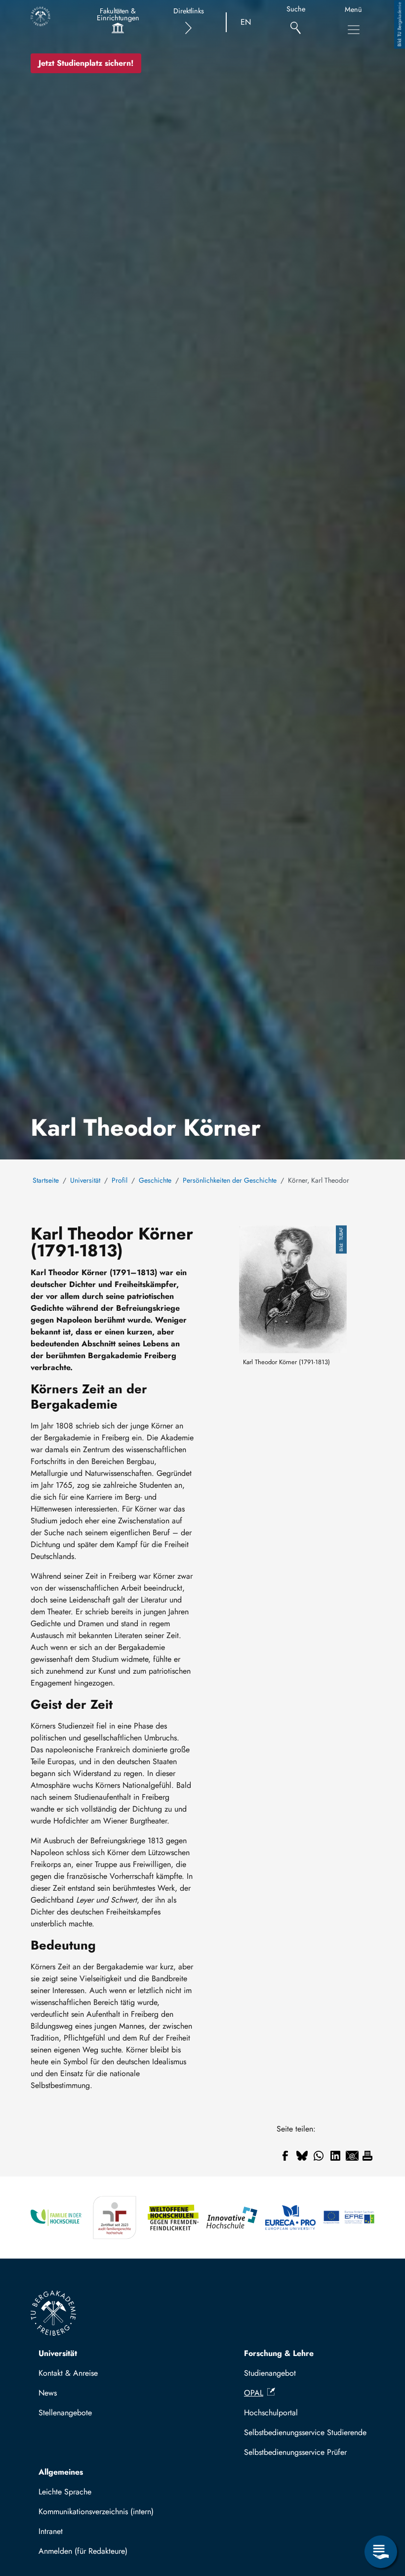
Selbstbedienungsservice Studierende (305, 2432)
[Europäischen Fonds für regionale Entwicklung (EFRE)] (349, 2218)
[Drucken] (367, 2156)
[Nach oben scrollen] (381, 2511)
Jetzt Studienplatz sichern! (86, 63)
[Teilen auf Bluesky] (302, 2156)
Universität (85, 1180)
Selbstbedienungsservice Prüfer (295, 2452)
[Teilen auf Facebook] (285, 2156)
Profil (120, 1180)
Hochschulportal (271, 2413)
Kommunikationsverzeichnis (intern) (96, 2511)
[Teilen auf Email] (352, 2156)
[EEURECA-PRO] (291, 2218)
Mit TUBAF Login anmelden (90, 2554)
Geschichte (155, 1180)
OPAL (254, 2393)
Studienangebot (270, 2373)
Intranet (51, 2531)
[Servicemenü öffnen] (381, 2552)
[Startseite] (40, 16)
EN (246, 22)
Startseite (46, 1180)
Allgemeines (61, 2472)
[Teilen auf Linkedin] (335, 2156)
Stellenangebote (65, 2413)
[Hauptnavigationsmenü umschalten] (354, 30)
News (48, 2393)
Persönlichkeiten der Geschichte (230, 1180)
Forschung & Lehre (279, 2353)
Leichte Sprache (65, 2492)
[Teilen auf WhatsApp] (319, 2156)
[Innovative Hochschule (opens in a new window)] (232, 2218)
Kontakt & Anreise (68, 2373)
